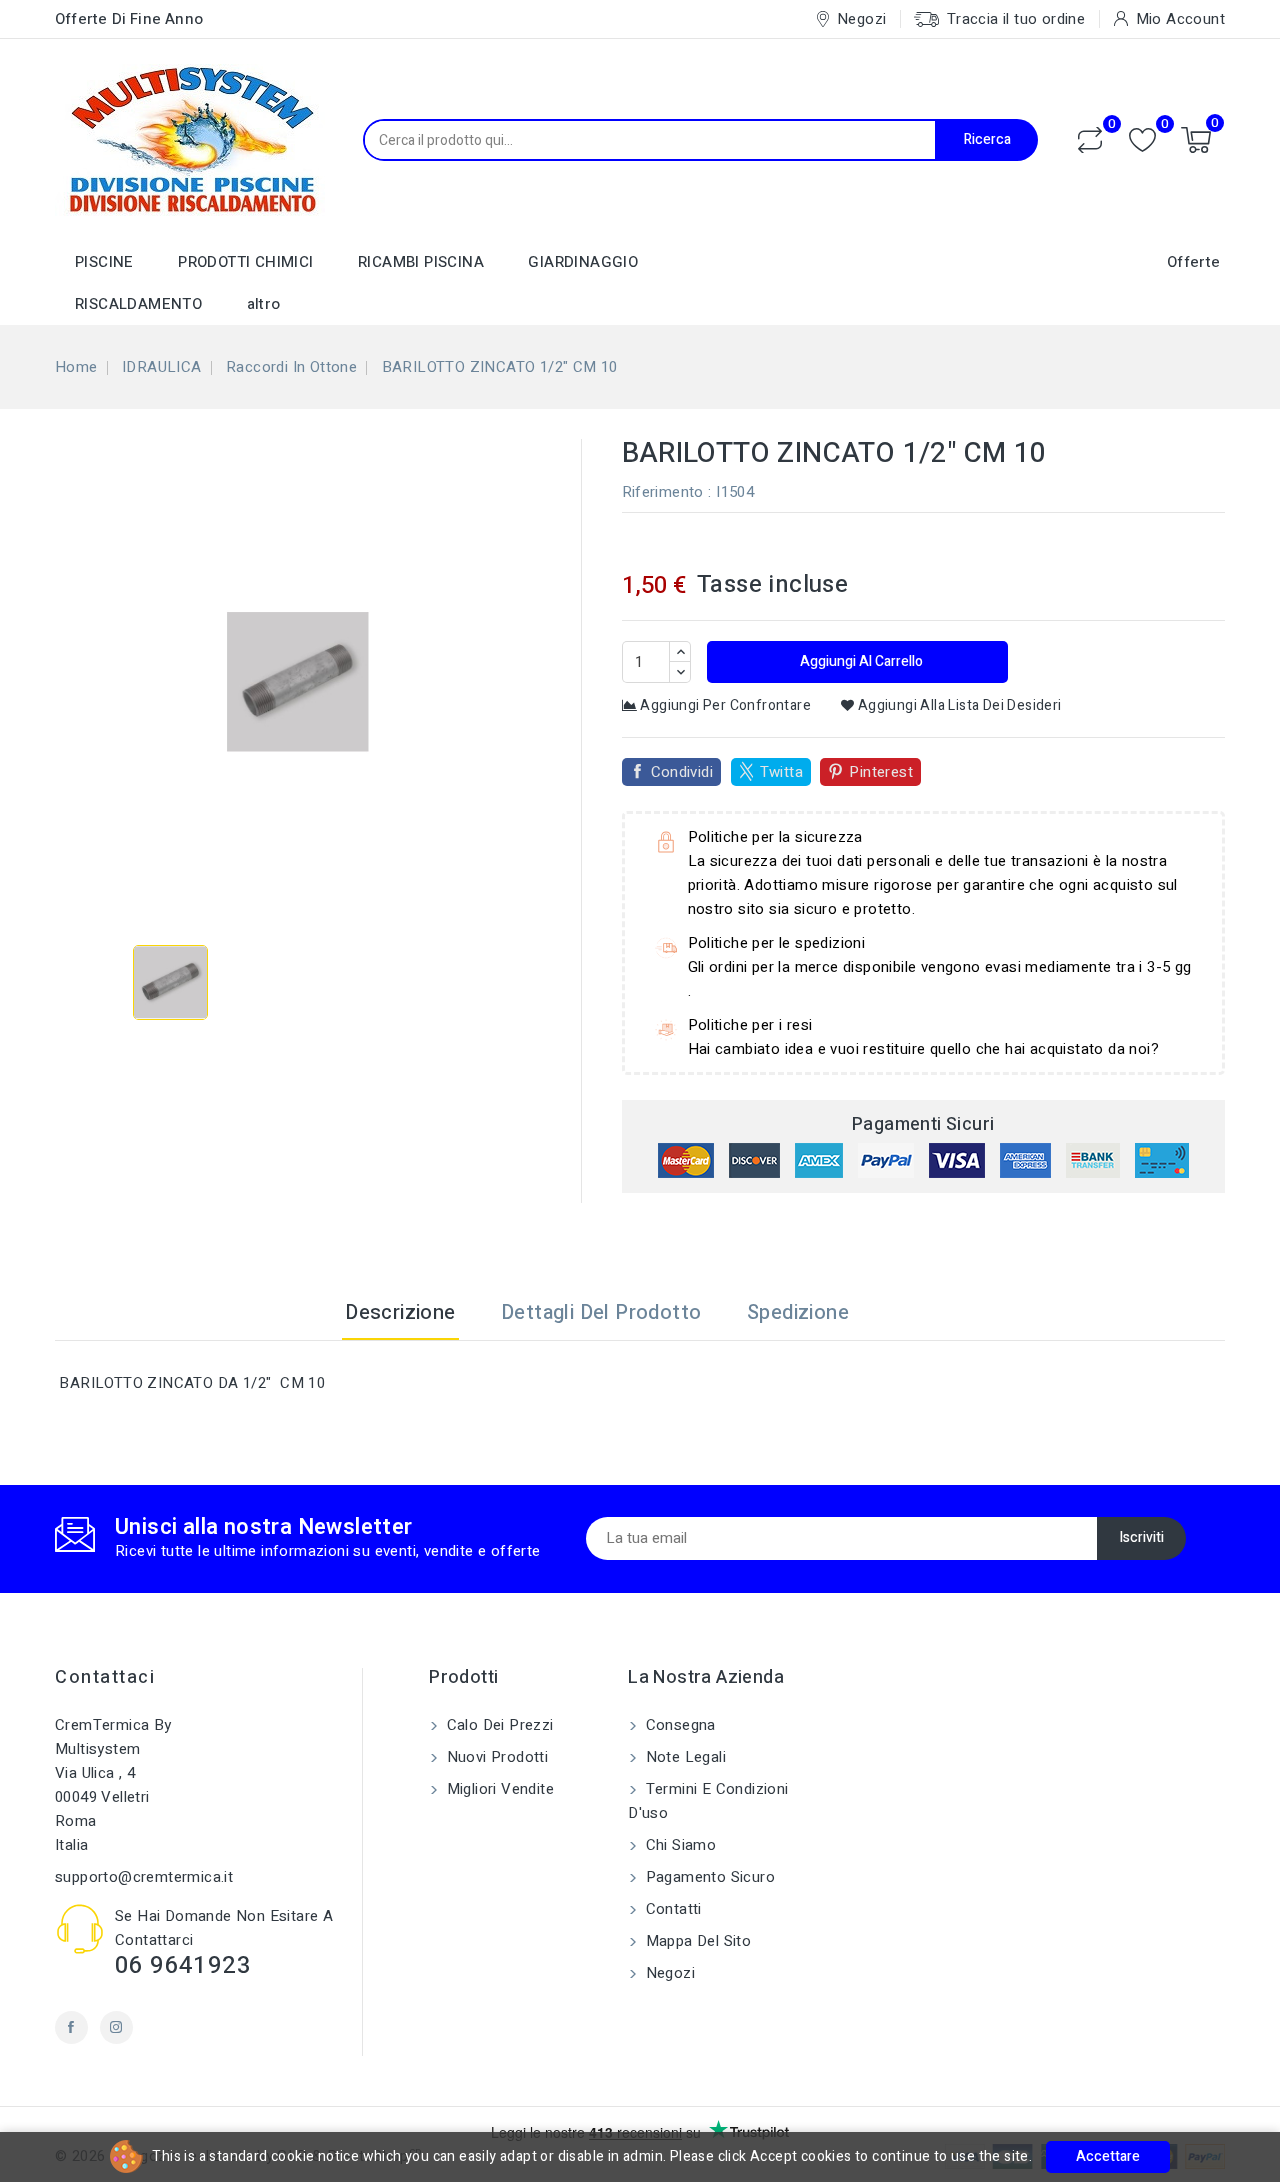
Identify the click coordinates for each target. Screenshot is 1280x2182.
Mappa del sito (696, 1941)
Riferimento (663, 492)
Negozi (668, 1973)
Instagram (116, 2027)
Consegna (678, 1725)
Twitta (781, 772)
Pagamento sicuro (708, 1877)
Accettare (1108, 2156)
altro (264, 304)
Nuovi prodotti (495, 1757)
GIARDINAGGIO (583, 262)
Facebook (71, 2027)
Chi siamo (678, 1845)
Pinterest (881, 772)
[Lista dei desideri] (1142, 140)
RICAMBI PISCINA (421, 262)
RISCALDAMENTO (138, 304)
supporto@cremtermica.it (144, 1877)
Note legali (683, 1757)
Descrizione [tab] (400, 1312)
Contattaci (105, 1677)
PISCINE (104, 262)
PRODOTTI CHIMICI (245, 262)
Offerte (1194, 262)
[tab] (896, 1313)
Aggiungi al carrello (860, 661)
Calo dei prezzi (497, 1725)
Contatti (671, 1909)
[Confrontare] (1090, 140)
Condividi (682, 772)
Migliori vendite (498, 1789)
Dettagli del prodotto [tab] (601, 1312)
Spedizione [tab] (798, 1312)
